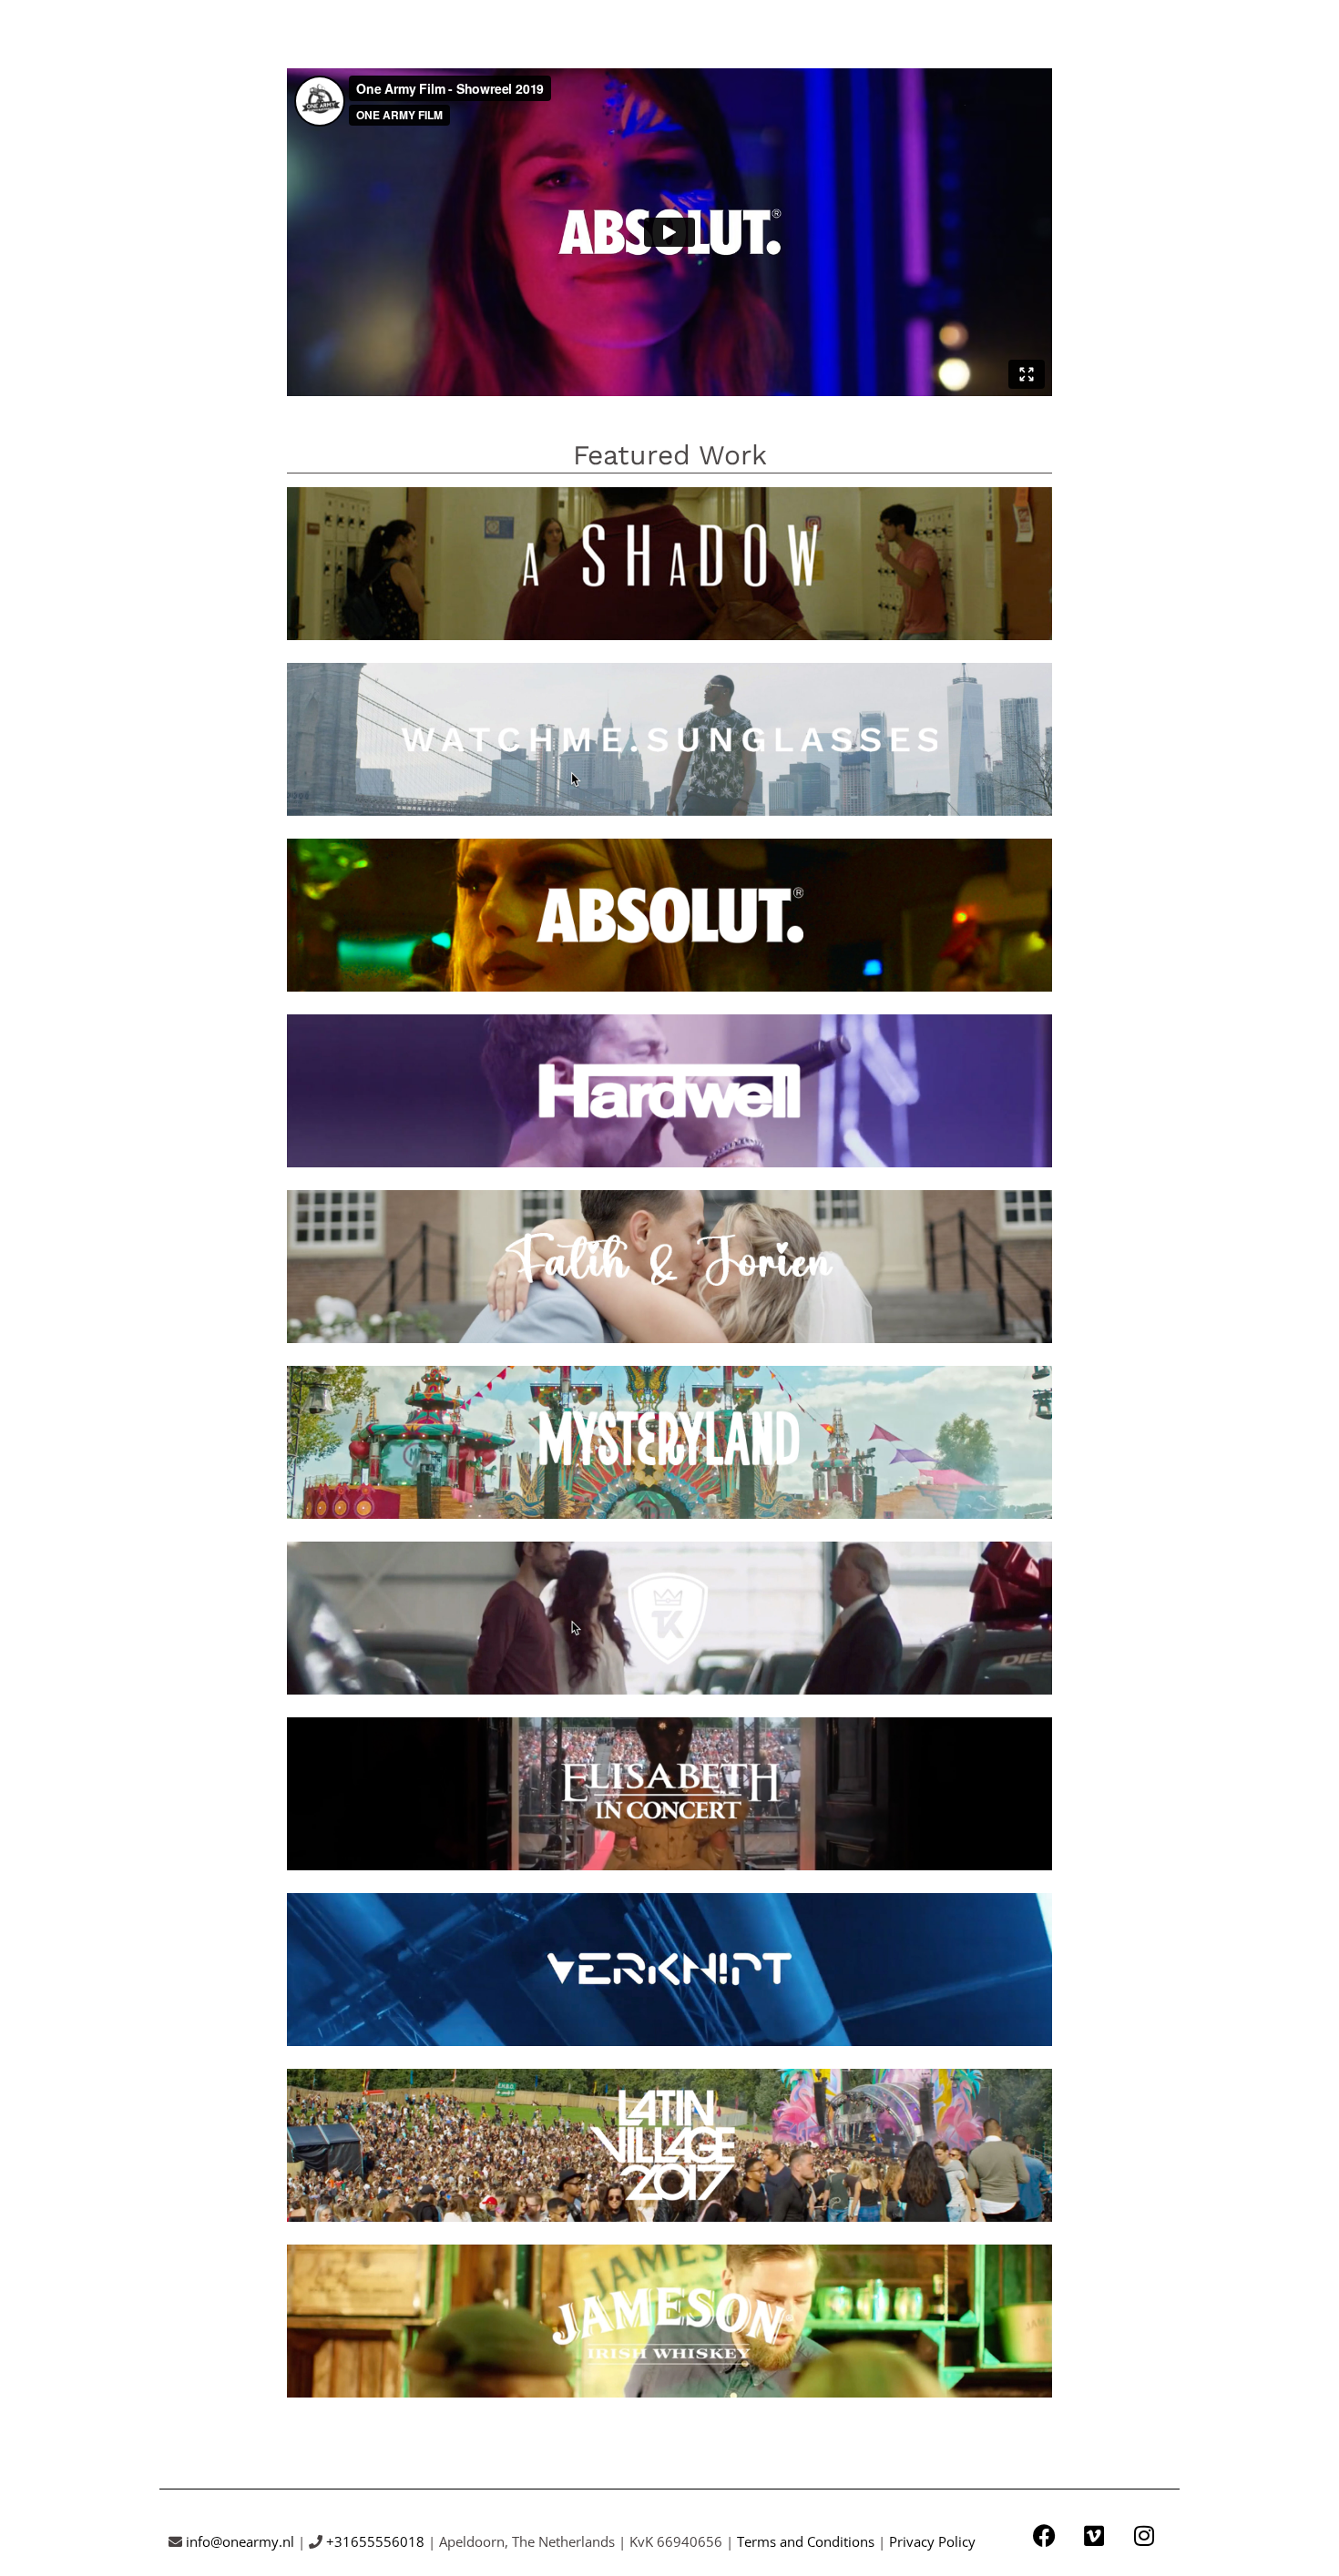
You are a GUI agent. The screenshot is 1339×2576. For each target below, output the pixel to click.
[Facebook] (1044, 2535)
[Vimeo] (1094, 2535)
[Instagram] (1144, 2535)
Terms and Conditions (806, 2541)
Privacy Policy (932, 2541)
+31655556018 (375, 2541)
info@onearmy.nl (240, 2541)
